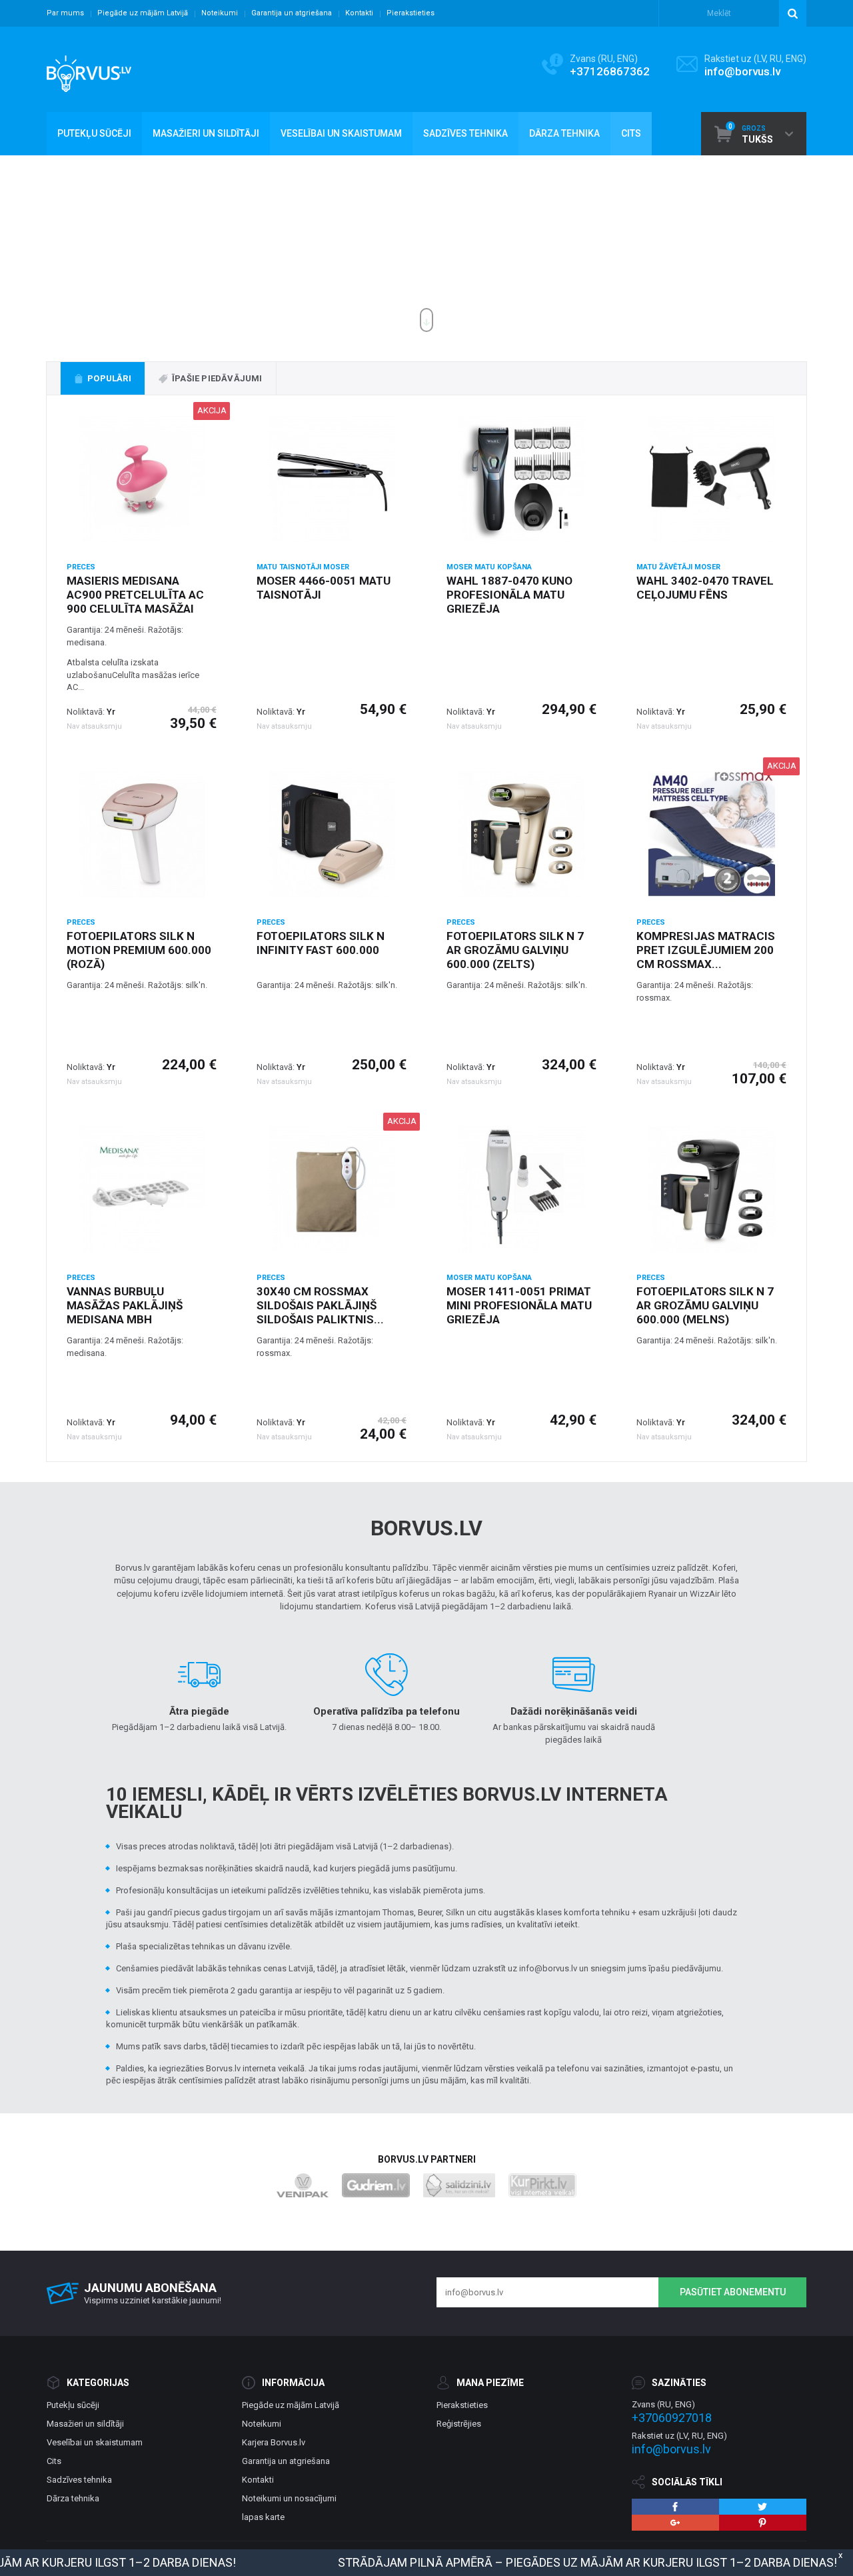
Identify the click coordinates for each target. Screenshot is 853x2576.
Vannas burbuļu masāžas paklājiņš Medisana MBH (125, 1305)
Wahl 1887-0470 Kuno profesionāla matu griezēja (509, 595)
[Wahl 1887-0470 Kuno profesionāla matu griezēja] (521, 479)
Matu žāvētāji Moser (678, 567)
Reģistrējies (459, 2424)
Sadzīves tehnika (79, 2480)
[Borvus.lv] (89, 69)
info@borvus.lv (742, 71)
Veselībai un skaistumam (95, 2442)
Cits (54, 2461)
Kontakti (359, 13)
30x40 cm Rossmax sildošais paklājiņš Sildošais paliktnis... (320, 1305)
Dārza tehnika (73, 2498)
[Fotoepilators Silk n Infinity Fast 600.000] (332, 834)
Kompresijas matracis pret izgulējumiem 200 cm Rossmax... (706, 950)
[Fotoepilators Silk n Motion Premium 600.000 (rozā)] (142, 834)
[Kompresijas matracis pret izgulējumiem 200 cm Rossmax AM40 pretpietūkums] (711, 834)
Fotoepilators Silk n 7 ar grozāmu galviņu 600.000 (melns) (705, 1305)
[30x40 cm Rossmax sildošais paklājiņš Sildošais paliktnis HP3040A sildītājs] (332, 1189)
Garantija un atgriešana (292, 13)
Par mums (65, 13)
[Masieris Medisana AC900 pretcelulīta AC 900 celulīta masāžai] (142, 479)
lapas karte (263, 2517)
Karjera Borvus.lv (274, 2442)
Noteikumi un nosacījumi (289, 2498)
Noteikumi (220, 13)
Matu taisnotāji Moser (303, 567)
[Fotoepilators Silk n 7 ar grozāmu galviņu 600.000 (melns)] (711, 1189)
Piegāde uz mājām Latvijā (143, 13)
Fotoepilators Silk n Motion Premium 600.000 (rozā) (139, 950)
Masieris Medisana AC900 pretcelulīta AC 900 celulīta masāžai (135, 595)
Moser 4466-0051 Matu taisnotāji (324, 588)
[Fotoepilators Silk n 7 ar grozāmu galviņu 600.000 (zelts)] (521, 834)
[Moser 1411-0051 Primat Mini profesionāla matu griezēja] (521, 1189)
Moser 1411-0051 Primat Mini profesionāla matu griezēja (519, 1305)
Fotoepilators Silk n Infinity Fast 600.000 (321, 943)
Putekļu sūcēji (73, 2405)
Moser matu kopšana (489, 567)
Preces (81, 567)
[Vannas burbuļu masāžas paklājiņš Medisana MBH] (142, 1189)
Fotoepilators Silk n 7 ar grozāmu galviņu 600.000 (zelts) (515, 950)
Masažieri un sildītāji (85, 2424)
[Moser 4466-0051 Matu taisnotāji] (332, 479)
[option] (426, 249)
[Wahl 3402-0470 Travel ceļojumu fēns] (711, 479)
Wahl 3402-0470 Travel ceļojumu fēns (705, 588)
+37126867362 (610, 71)
